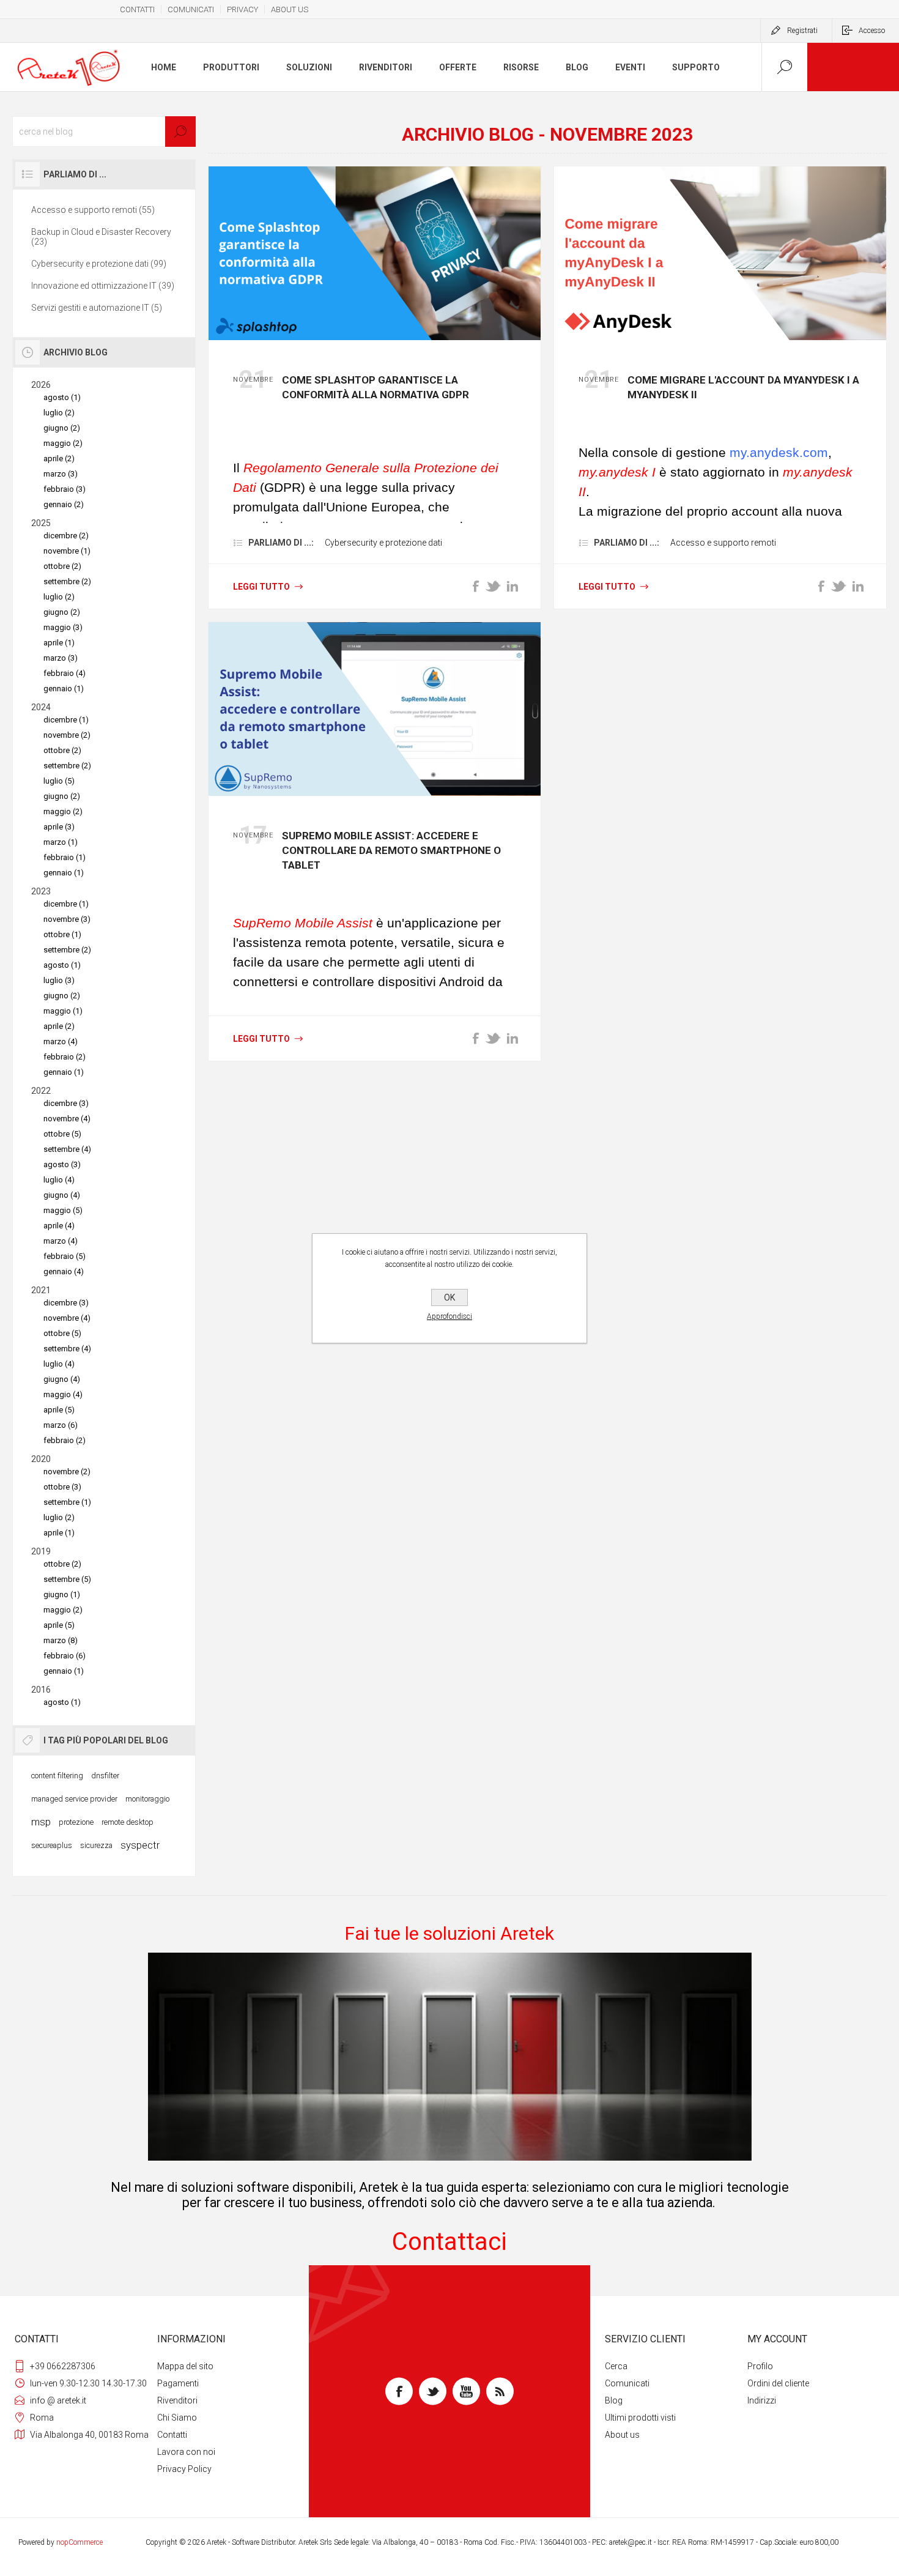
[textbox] (104, 132)
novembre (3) (67, 919)
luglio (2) (59, 413)
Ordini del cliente (778, 2383)
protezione (76, 1822)
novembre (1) (67, 551)
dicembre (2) (66, 536)
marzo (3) (61, 474)
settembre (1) (67, 1502)
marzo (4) (61, 1041)
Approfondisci (449, 1316)
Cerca (616, 2366)
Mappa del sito (185, 2366)
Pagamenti (178, 2383)
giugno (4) (62, 1195)
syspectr (140, 1845)
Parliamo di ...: (281, 543)
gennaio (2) (64, 504)
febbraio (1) (65, 857)
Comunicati (627, 2383)
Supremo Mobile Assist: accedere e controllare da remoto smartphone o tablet (391, 850)
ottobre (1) (62, 934)
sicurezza (96, 1845)
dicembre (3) (66, 1103)
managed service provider (74, 1799)
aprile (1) (59, 643)
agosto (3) (62, 1164)
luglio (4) (59, 1180)
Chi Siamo (177, 2418)
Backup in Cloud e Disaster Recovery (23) (101, 237)
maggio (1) (63, 1011)
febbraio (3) (65, 489)
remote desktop (128, 1822)
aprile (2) (59, 458)
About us (622, 2435)
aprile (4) (59, 1226)
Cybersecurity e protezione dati (383, 543)
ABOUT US (290, 9)
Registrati (802, 31)
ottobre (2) (62, 566)
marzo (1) (61, 842)
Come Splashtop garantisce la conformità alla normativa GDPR (376, 387)
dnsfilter (105, 1776)
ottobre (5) (62, 1134)
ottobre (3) (62, 1487)
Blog (614, 2400)
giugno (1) (62, 1594)
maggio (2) (63, 443)
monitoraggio (147, 1799)
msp (41, 1822)
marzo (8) (61, 1640)
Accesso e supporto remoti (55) (93, 210)
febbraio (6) (65, 1656)
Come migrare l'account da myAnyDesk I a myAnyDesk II (743, 387)
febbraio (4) (65, 673)
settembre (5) (67, 1579)
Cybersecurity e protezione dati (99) (99, 264)
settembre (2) (67, 581)
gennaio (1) (64, 689)
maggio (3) (63, 627)
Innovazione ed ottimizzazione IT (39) (103, 286)
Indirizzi (762, 2400)
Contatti (172, 2435)
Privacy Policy (184, 2469)
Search (180, 132)
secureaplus (52, 1845)
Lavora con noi (186, 2452)
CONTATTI (137, 9)
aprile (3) (59, 827)
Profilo (760, 2366)
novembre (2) (67, 735)
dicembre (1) (66, 720)
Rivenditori (177, 2400)
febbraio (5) (65, 1256)
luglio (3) (59, 980)
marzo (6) (61, 1425)
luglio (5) (59, 781)
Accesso (872, 31)
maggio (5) (63, 1210)
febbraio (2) (65, 1057)
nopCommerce (80, 2542)
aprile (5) (59, 1410)
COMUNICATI (191, 9)
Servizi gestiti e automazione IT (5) (97, 308)
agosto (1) (62, 397)
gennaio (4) (64, 1271)
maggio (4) (63, 1394)
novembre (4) (67, 1119)
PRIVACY (242, 9)
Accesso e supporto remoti (723, 543)
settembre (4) (67, 1149)
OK (449, 1297)
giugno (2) (62, 428)
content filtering (57, 1776)
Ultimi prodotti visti (640, 2418)
